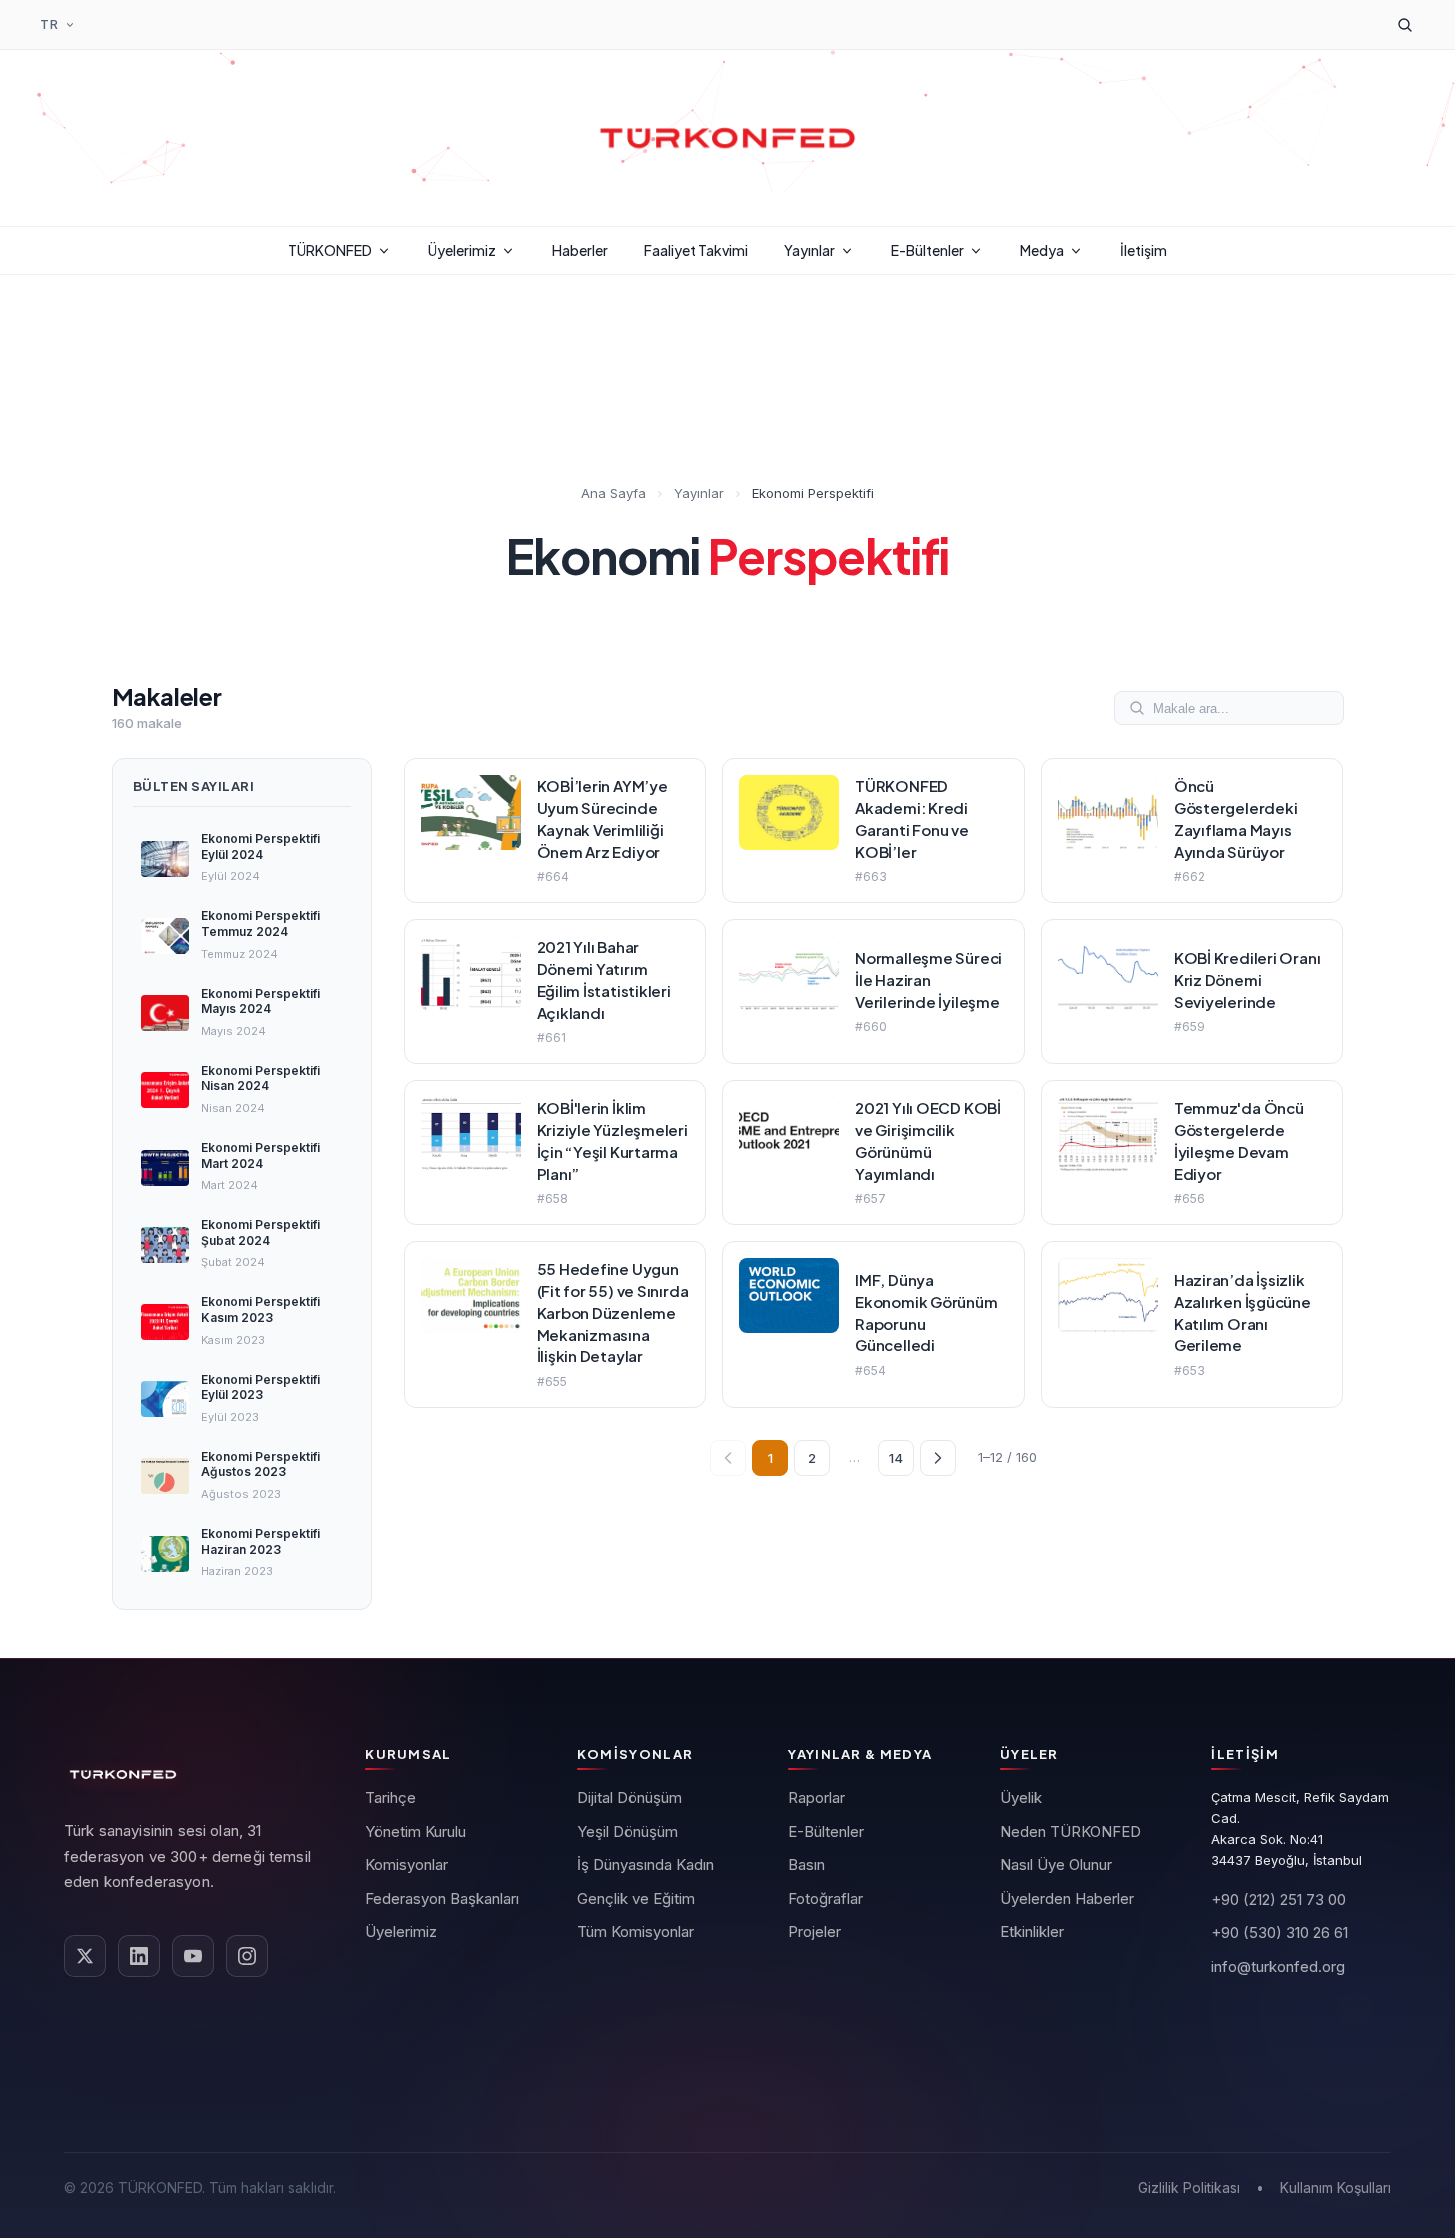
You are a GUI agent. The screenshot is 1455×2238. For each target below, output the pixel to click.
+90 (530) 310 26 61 (1279, 1932)
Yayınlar (809, 250)
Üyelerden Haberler (1067, 1898)
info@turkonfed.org (1278, 1966)
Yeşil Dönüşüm (627, 1831)
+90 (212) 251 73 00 (1278, 1899)
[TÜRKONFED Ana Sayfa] (728, 138)
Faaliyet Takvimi (696, 250)
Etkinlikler (1032, 1931)
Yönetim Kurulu (415, 1831)
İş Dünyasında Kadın (645, 1864)
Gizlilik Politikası (1189, 2187)
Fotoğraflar (825, 1898)
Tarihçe (390, 1797)
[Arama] (1405, 25)
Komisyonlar (406, 1864)
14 (896, 1458)
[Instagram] (247, 1956)
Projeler (814, 1931)
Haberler (580, 250)
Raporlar (816, 1797)
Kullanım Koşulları (1335, 2187)
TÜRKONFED (330, 250)
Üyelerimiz (462, 250)
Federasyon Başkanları (442, 1898)
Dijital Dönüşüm (629, 1797)
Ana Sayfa (613, 493)
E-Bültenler (927, 250)
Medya (1042, 250)
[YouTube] (193, 1956)
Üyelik (1021, 1797)
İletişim (1143, 250)
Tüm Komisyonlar (635, 1931)
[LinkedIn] (139, 1956)
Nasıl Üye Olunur (1056, 1864)
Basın (806, 1864)
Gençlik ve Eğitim (636, 1898)
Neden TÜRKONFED (1070, 1831)
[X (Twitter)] (85, 1956)
